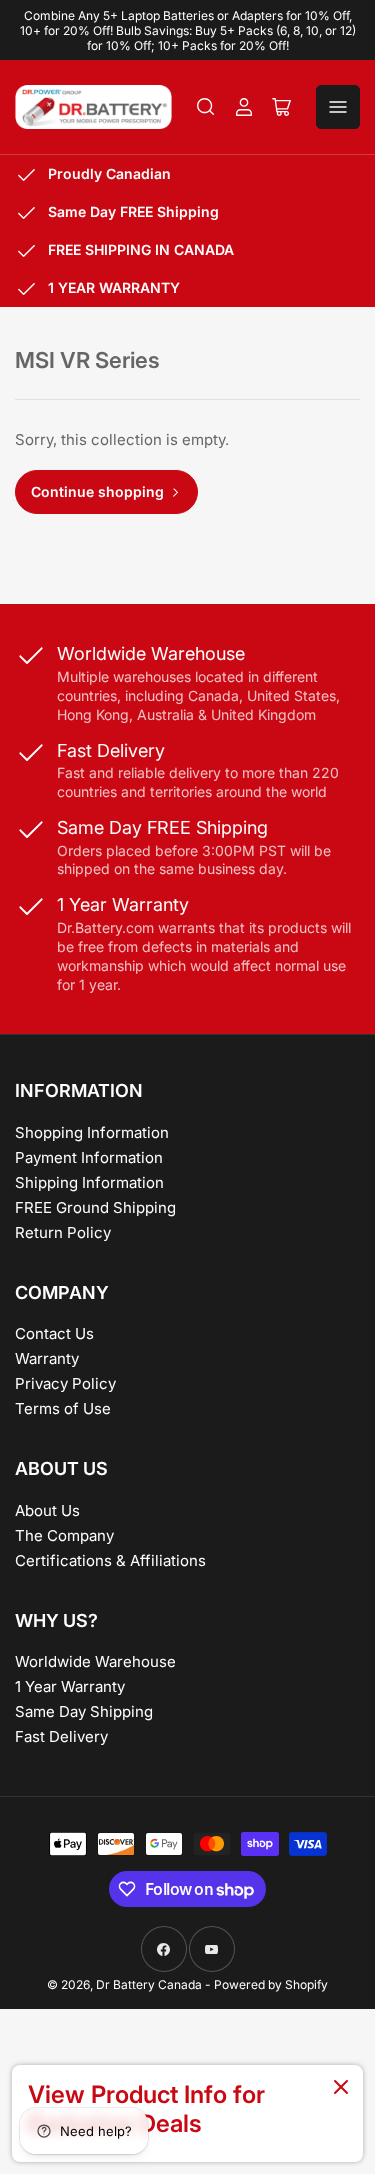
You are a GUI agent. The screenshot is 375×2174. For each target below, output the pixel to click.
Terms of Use (63, 1408)
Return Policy (63, 1232)
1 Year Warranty (70, 1686)
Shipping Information (89, 1182)
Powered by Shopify (271, 1984)
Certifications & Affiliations (110, 1560)
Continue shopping (97, 491)
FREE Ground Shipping (95, 1207)
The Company (64, 1535)
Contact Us (54, 1333)
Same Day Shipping (84, 1711)
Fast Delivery (61, 1736)
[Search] (206, 107)
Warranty (47, 1358)
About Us (47, 1510)
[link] (187, 2113)
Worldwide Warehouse (95, 1661)
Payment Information (89, 1157)
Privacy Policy (65, 1383)
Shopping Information (92, 1132)
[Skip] (341, 2088)
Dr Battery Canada (149, 1984)
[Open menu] (338, 107)
